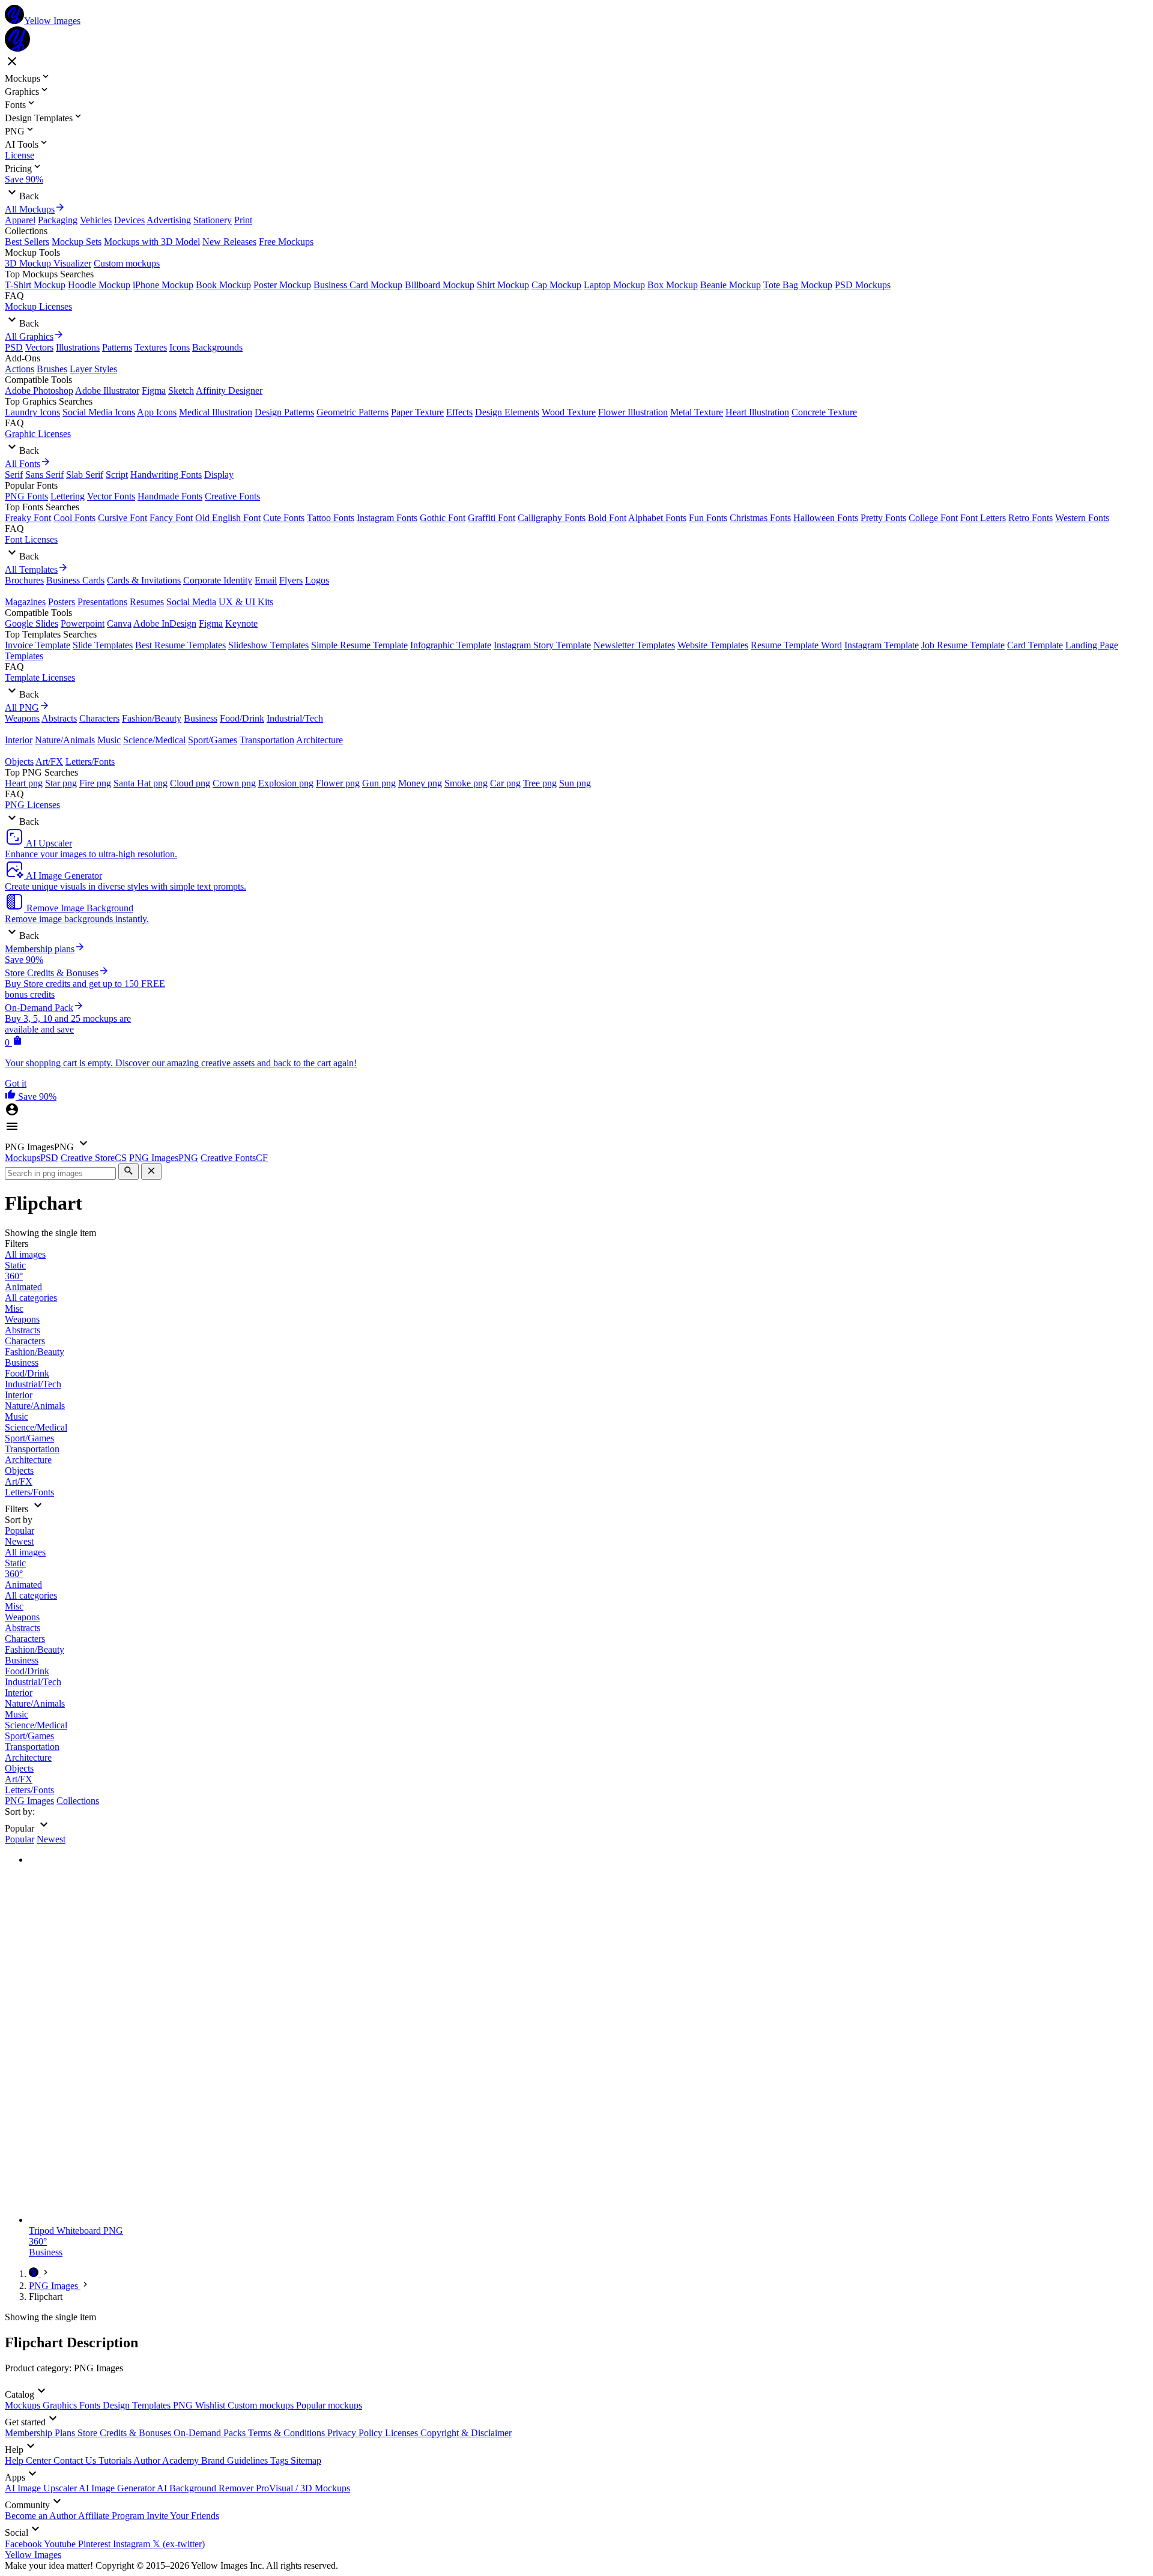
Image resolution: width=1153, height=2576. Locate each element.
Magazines (25, 602)
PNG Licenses (32, 805)
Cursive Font (123, 518)
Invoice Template (38, 645)
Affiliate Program (112, 2516)
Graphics (61, 2405)
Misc (14, 1308)
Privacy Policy (356, 2433)
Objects (19, 762)
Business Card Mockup (358, 285)
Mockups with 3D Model (152, 242)
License (20, 155)
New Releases (229, 242)
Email (266, 580)
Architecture (319, 740)
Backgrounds (217, 347)
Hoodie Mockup (99, 285)
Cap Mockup (556, 285)
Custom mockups (127, 263)
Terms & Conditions (288, 2433)
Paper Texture (417, 412)
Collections (78, 1801)
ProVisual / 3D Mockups (303, 2488)
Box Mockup (673, 285)
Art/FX (49, 762)
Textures (151, 347)
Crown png (234, 783)
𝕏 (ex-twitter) (179, 2544)
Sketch (181, 391)
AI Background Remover (206, 2488)
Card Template (1035, 645)
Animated (23, 1287)
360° (14, 1276)
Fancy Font (171, 518)
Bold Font (607, 518)
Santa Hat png (141, 783)
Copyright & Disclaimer (466, 2433)
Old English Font (228, 518)
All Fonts (23, 464)
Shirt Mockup (503, 285)
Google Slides (32, 623)
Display (219, 475)
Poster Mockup (282, 285)
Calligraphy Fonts (552, 518)
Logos (317, 580)
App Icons (157, 412)
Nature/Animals (65, 740)
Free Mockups (286, 242)
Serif (14, 475)
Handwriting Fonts (166, 475)
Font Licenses (31, 539)
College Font (933, 518)
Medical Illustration (216, 412)
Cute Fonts (284, 518)
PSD (14, 347)
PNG (184, 2405)
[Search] (129, 1172)
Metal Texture (697, 412)
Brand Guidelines (236, 2460)
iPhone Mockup (163, 285)
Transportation (267, 740)
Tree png (540, 783)
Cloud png (190, 783)
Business (201, 718)
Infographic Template (451, 645)
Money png (420, 783)
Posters (62, 602)
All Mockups (30, 209)
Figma (154, 391)
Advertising (169, 220)
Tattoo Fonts (331, 518)
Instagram (133, 2544)
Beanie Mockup (731, 285)
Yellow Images (33, 2555)
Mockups (24, 2405)
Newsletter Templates (634, 645)
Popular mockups (329, 2405)
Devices (129, 220)
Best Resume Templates (180, 645)
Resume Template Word (796, 645)
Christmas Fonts (760, 518)
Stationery (213, 220)
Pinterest (95, 2544)
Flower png (338, 783)
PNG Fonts (26, 496)
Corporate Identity (218, 580)
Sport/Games (213, 740)
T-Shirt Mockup (35, 285)
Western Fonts (1082, 518)
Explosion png (286, 783)
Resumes (147, 602)
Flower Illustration (633, 412)
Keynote (241, 623)
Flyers (291, 580)
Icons (180, 347)
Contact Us (76, 2460)
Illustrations (78, 347)
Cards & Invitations (144, 580)
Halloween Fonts (826, 518)
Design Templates (138, 2405)
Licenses (403, 2433)
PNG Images (29, 1801)
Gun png (379, 783)
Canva (119, 623)
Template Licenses (40, 677)
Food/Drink (242, 718)
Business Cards (75, 580)
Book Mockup (223, 285)
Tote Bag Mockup (798, 285)
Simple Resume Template (359, 645)
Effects (459, 412)
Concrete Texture (824, 412)
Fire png (95, 783)
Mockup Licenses (38, 306)
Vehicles (96, 220)
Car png (505, 783)
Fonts (91, 2405)
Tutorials (116, 2460)
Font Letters (983, 518)
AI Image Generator (118, 2488)
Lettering (68, 496)
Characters (99, 718)
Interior (19, 740)
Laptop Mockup (614, 285)
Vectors (39, 347)
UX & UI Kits (246, 602)
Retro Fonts (1030, 518)
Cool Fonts (74, 518)
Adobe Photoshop (39, 391)
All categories (31, 1298)
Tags (280, 2460)
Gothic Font (443, 518)
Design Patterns (284, 412)
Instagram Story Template (542, 645)
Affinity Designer (229, 391)
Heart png (24, 783)
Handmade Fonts (170, 496)
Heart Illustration (757, 412)
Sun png (575, 783)
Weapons (22, 718)
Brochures (24, 580)
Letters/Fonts (90, 762)
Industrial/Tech (295, 718)
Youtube (61, 2544)
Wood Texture (569, 412)
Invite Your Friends (183, 2516)
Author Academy (167, 2460)
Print (243, 220)
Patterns (117, 347)
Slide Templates (103, 645)
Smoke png (466, 783)
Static (15, 1265)
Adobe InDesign (165, 623)
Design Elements (507, 412)
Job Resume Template (963, 645)
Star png (61, 783)
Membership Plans (41, 2433)
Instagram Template (882, 645)
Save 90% (24, 179)
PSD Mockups (863, 285)
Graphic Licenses (38, 434)
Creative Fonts (232, 496)
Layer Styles (93, 369)
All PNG (22, 707)
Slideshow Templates (268, 645)
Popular (20, 1531)
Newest (19, 1541)
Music (109, 740)
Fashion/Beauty (152, 718)
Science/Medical (154, 740)
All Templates (31, 569)
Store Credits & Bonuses (126, 2433)
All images (25, 1254)
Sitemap (306, 2460)
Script (117, 475)
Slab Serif (85, 475)
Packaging (58, 220)
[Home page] (35, 2274)
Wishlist (211, 2405)
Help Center (29, 2460)
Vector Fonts (111, 496)
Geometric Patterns (353, 412)
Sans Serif (44, 475)
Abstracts (59, 718)
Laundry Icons (32, 412)
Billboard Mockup (440, 285)
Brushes (52, 369)
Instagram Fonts (387, 518)
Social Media (191, 602)
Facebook (24, 2544)
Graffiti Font (492, 518)
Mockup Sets (77, 242)
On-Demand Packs (211, 2433)
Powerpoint (83, 623)
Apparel (20, 220)
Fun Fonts (708, 518)
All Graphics (29, 336)
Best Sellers (27, 242)
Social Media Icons (99, 412)
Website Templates (713, 645)
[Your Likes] (11, 1096)
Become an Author (41, 2516)
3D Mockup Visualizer (48, 263)
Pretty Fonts (883, 518)
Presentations (102, 602)
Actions (20, 369)
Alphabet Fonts (657, 518)
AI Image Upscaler (42, 2488)
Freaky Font (28, 518)
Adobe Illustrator (107, 391)
